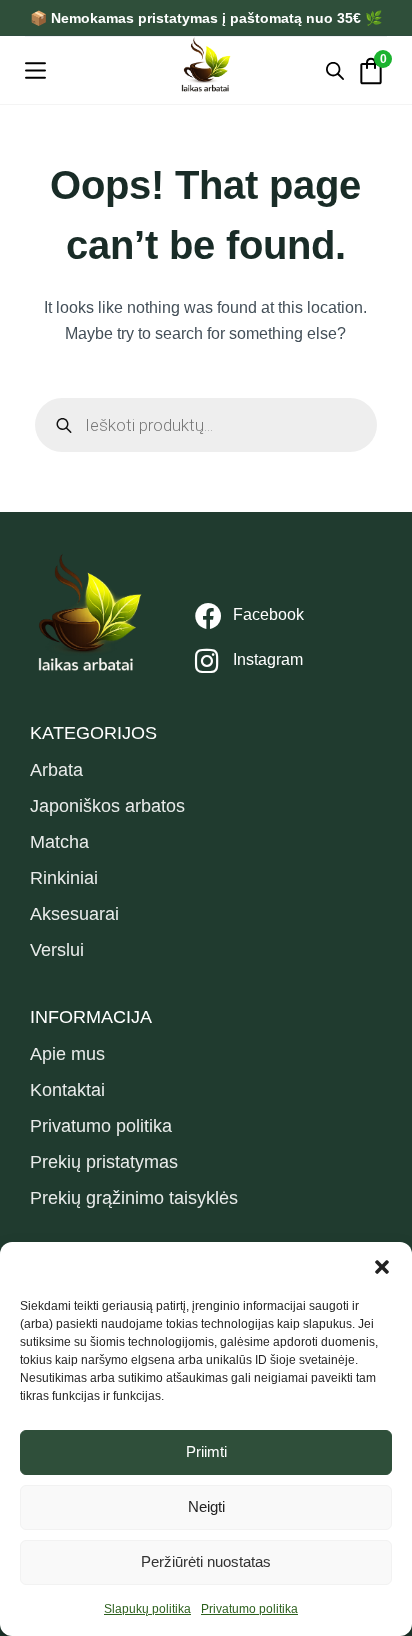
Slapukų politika (147, 1609)
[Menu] (35, 70)
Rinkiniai (64, 878)
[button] (382, 1267)
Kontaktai (67, 1090)
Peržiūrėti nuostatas (206, 1561)
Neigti (206, 1506)
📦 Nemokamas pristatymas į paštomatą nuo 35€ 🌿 (206, 18)
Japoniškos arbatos (107, 806)
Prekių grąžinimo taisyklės (134, 1198)
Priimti (206, 1451)
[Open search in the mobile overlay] (335, 71)
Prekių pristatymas (104, 1162)
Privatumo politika (249, 1609)
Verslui (57, 950)
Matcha (59, 842)
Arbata (56, 770)
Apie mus (67, 1054)
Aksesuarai (74, 914)
